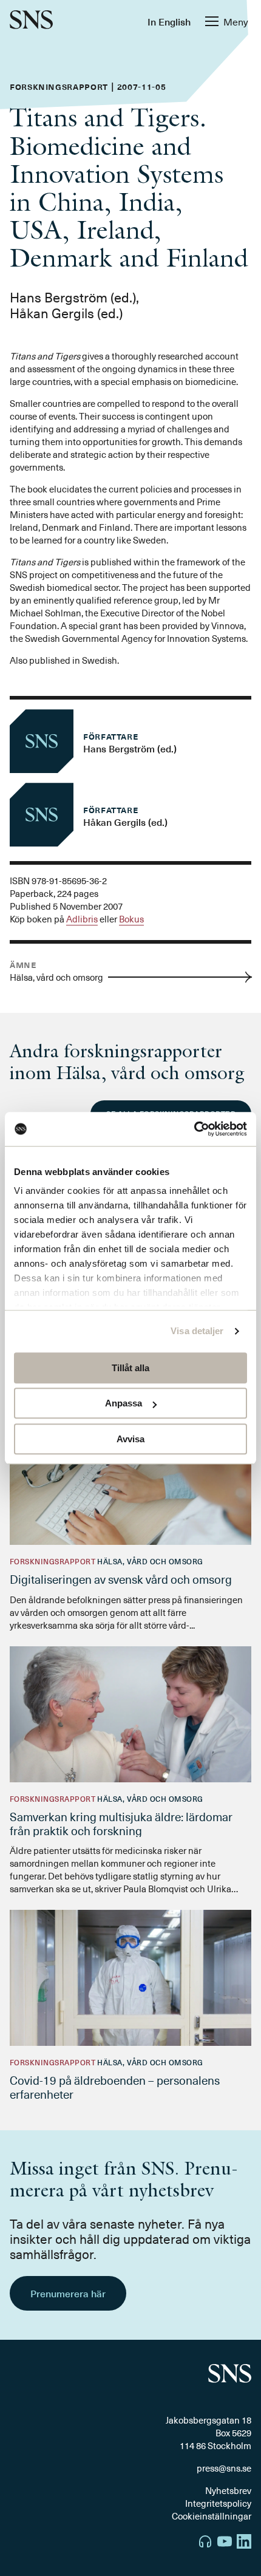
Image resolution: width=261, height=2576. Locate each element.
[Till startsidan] (31, 21)
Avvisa (130, 1439)
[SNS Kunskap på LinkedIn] (244, 2543)
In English (169, 21)
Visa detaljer (197, 1331)
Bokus (131, 919)
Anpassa (124, 1403)
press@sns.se (224, 2468)
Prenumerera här (68, 2293)
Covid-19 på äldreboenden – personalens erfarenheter (115, 2087)
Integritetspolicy (218, 2503)
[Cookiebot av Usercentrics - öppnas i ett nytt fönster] (194, 1129)
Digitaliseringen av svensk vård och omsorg (121, 1579)
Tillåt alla (130, 1368)
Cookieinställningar (212, 2516)
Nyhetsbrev (228, 2490)
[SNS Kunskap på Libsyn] (205, 2543)
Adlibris (82, 919)
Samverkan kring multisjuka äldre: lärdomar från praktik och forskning (121, 1823)
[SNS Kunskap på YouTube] (225, 2543)
